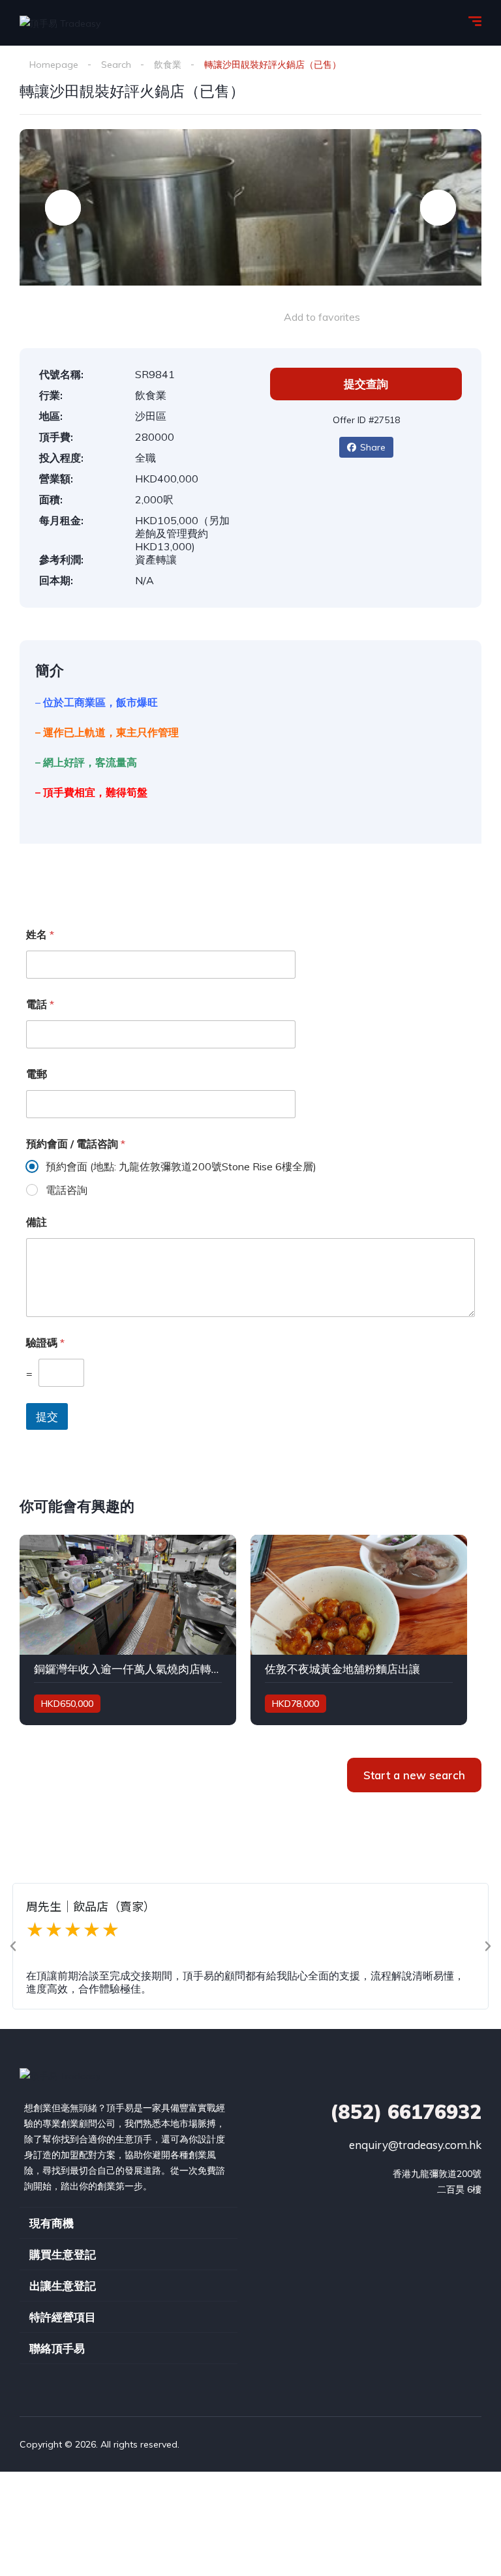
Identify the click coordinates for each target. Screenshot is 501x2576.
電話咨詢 (67, 1190)
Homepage (54, 65)
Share (373, 447)
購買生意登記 (63, 2254)
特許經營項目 (63, 2317)
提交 (47, 1416)
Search (116, 65)
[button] (13, 1946)
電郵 (37, 1074)
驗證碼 (45, 1343)
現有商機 (52, 2223)
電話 (40, 1004)
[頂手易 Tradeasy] (60, 22)
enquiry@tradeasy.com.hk (415, 2145)
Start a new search (414, 1775)
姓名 (40, 935)
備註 (37, 1222)
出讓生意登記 (63, 2286)
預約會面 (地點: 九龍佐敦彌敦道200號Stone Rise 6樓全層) (181, 1166)
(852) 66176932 (406, 2112)
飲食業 (168, 65)
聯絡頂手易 (57, 2348)
